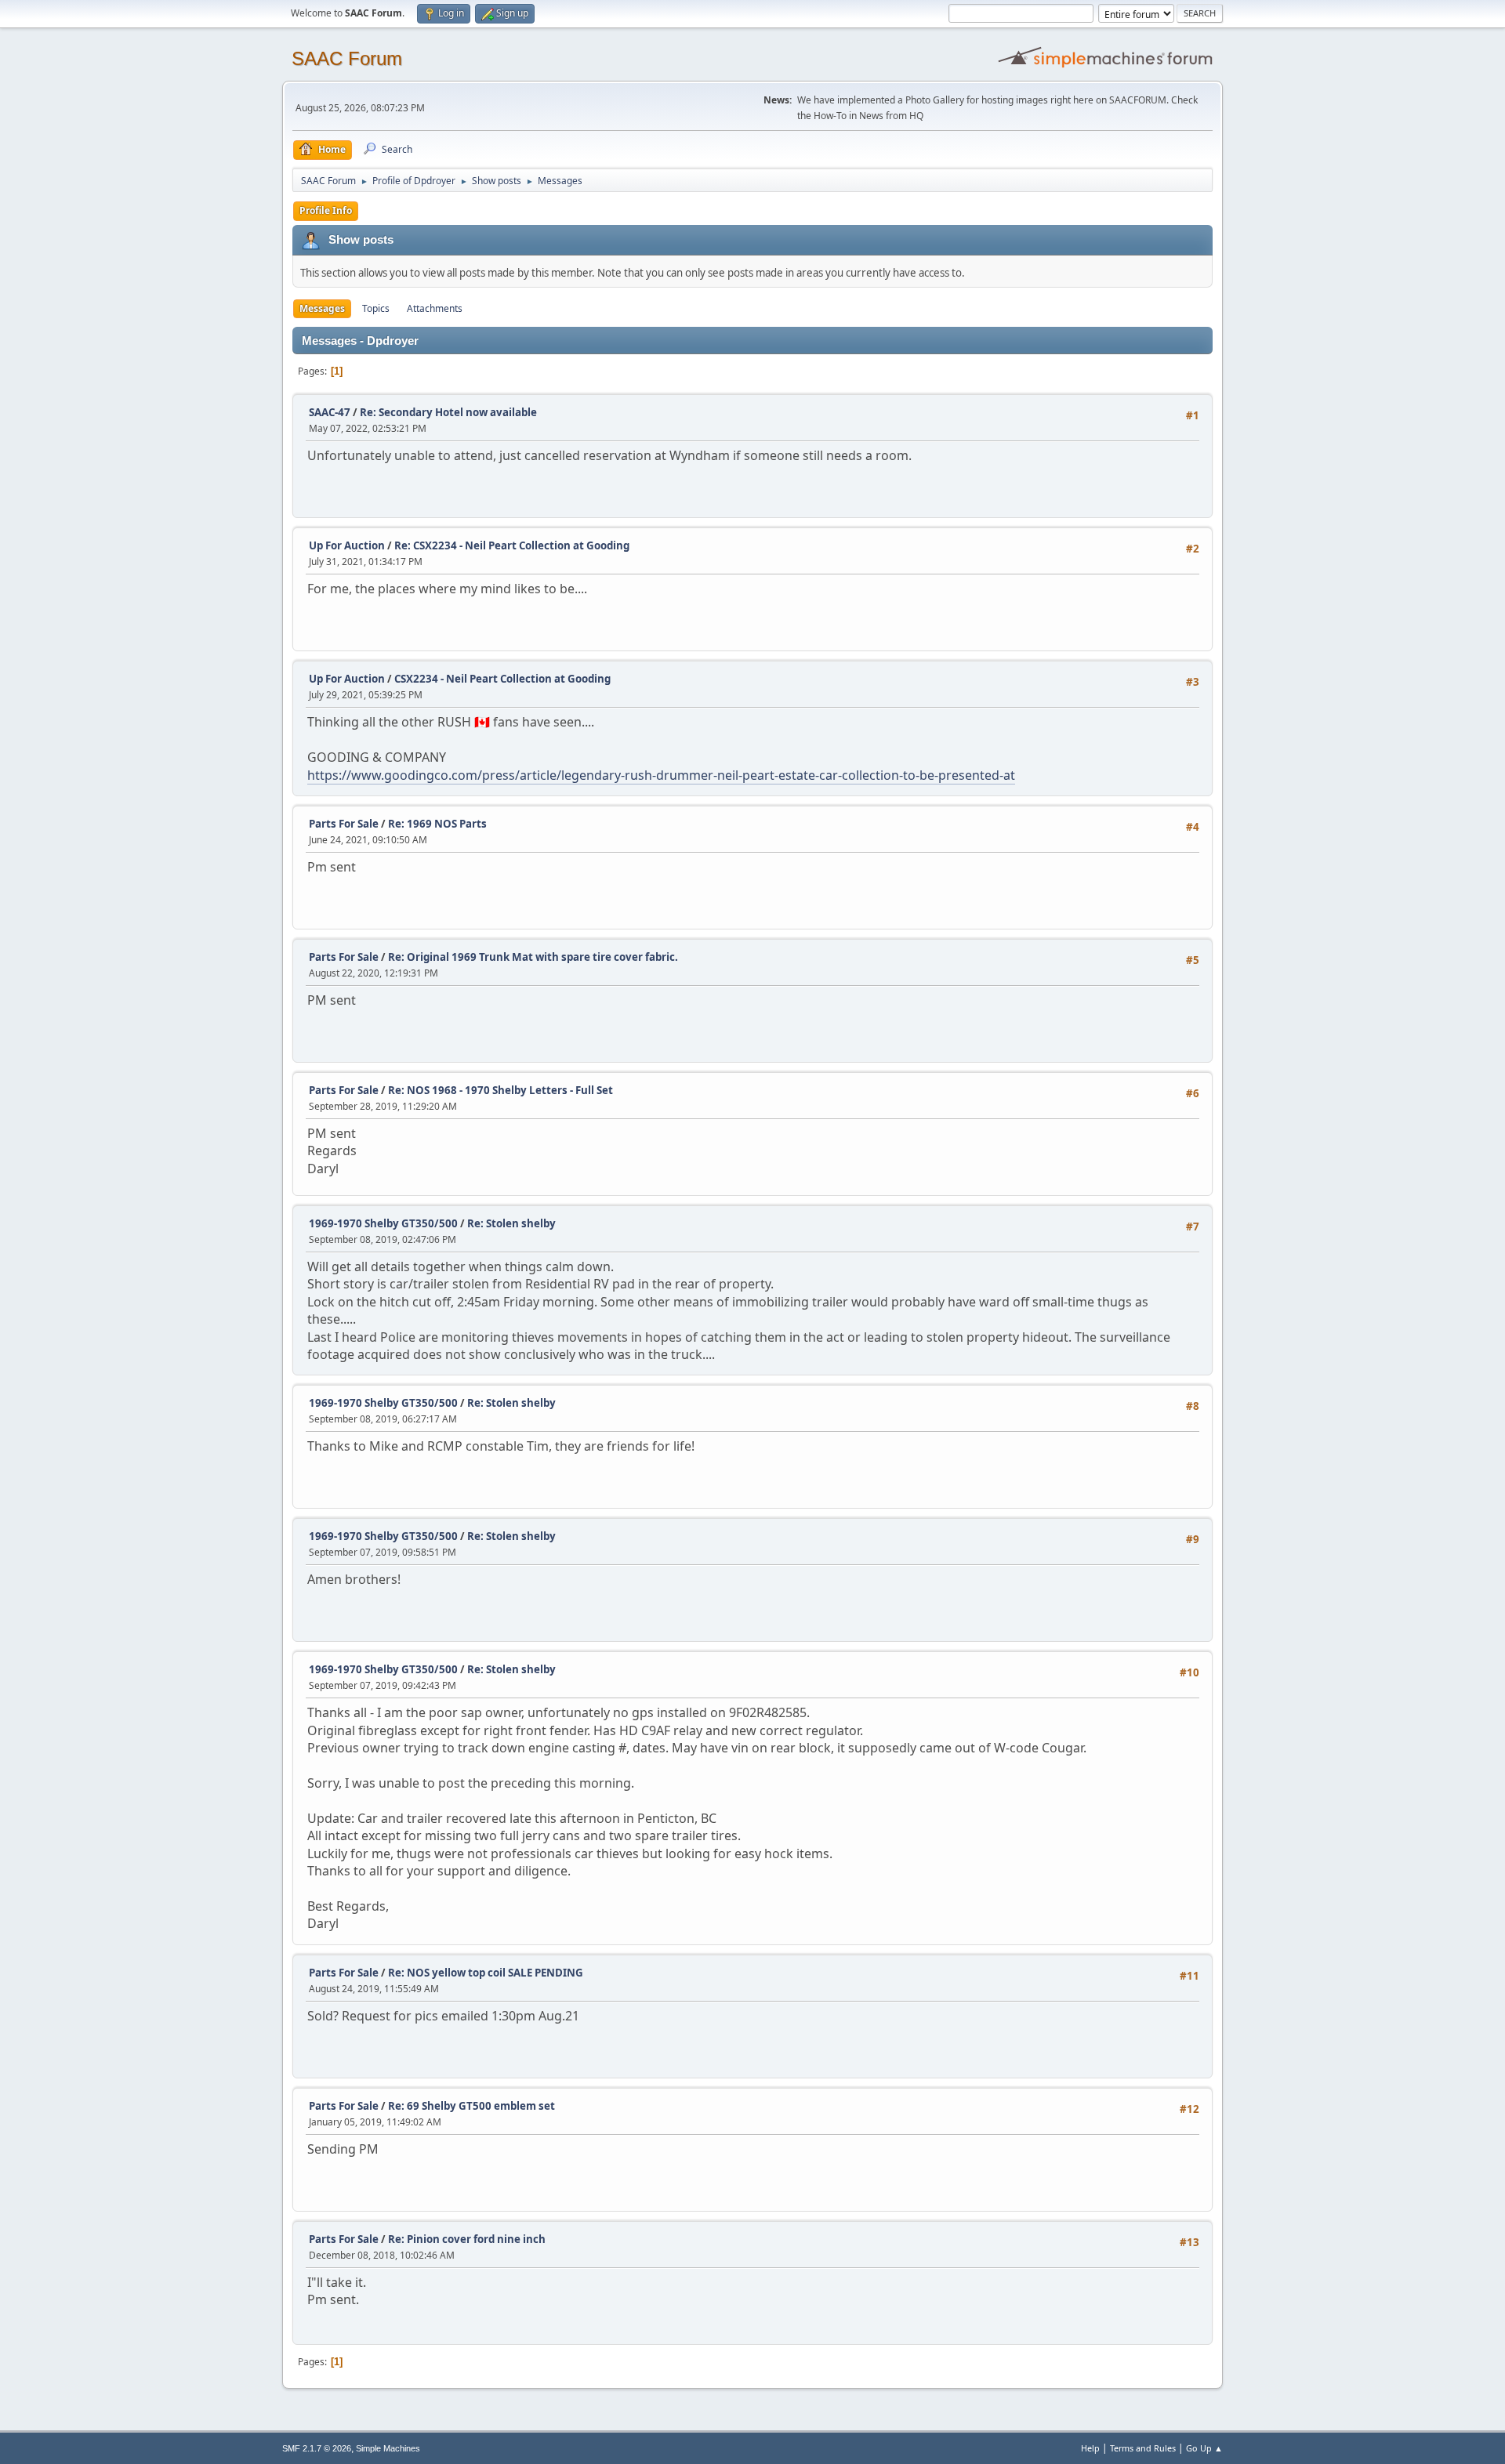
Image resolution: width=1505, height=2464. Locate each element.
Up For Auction (347, 545)
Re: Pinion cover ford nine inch (467, 2239)
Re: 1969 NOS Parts (437, 824)
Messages (322, 308)
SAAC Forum (347, 58)
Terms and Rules (1143, 2448)
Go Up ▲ (1204, 2448)
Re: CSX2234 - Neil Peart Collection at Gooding (512, 545)
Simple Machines (388, 2448)
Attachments (435, 308)
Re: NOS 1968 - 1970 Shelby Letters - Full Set (500, 1090)
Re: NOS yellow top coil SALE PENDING (486, 1973)
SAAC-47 (330, 412)
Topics (376, 308)
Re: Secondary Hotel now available (448, 412)
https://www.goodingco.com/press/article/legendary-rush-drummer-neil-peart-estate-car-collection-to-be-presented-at (661, 775)
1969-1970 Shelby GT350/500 (383, 1223)
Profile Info (326, 210)
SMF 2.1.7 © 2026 (317, 2448)
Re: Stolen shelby (511, 1223)
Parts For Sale (344, 824)
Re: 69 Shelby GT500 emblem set (471, 2106)
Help (1090, 2448)
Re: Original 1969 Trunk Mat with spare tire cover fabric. (533, 957)
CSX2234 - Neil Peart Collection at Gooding (502, 679)
